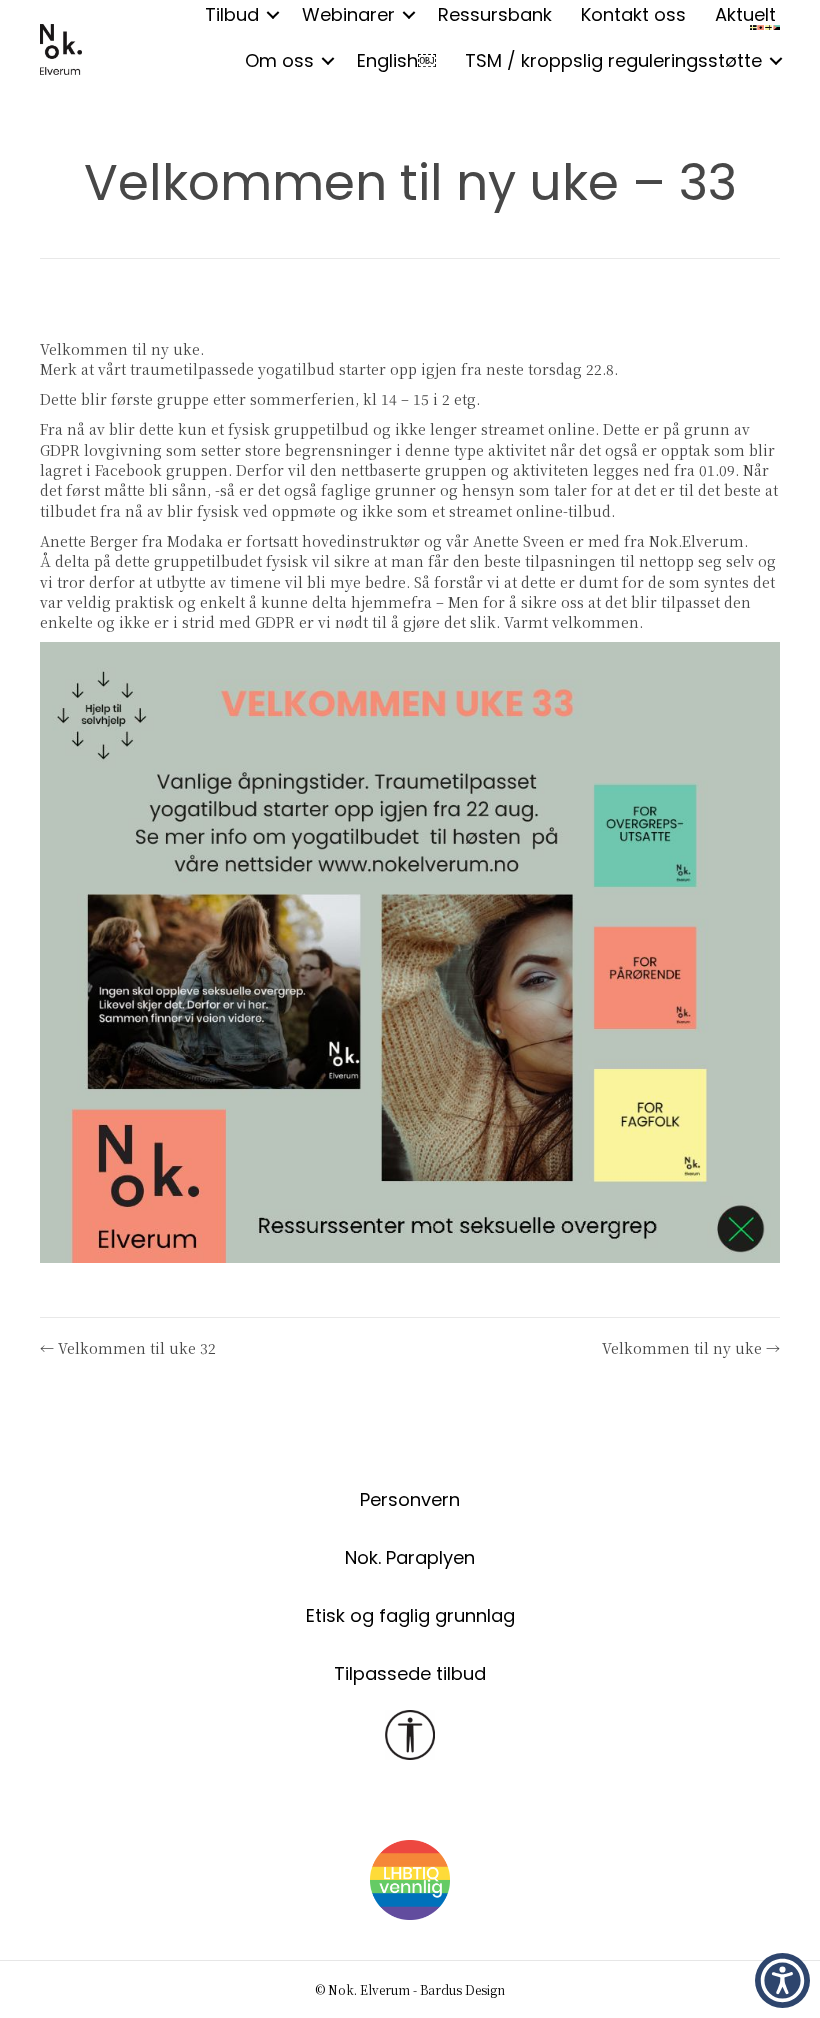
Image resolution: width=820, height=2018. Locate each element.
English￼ (396, 60)
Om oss (279, 60)
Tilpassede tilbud (410, 1673)
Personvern (410, 1499)
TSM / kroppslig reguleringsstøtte (613, 60)
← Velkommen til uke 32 (128, 1348)
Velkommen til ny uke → (691, 1348)
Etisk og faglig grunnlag (410, 1615)
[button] (328, 61)
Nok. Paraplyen (410, 1557)
